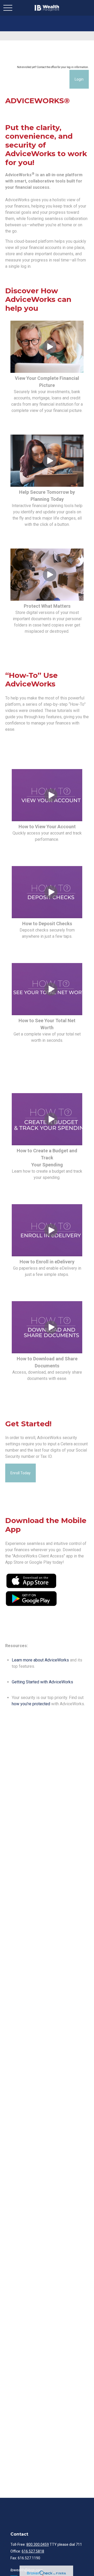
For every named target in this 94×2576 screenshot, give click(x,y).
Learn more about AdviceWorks (40, 1660)
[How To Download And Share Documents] (51, 1352)
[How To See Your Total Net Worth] (51, 1014)
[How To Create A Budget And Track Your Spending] (51, 1144)
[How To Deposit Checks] (51, 917)
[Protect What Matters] (50, 599)
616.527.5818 (33, 2551)
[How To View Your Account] (51, 820)
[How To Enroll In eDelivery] (51, 1255)
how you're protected (31, 1704)
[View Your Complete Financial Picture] (50, 371)
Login (79, 79)
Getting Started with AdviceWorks (42, 1682)
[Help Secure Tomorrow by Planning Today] (50, 485)
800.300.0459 (38, 2544)
